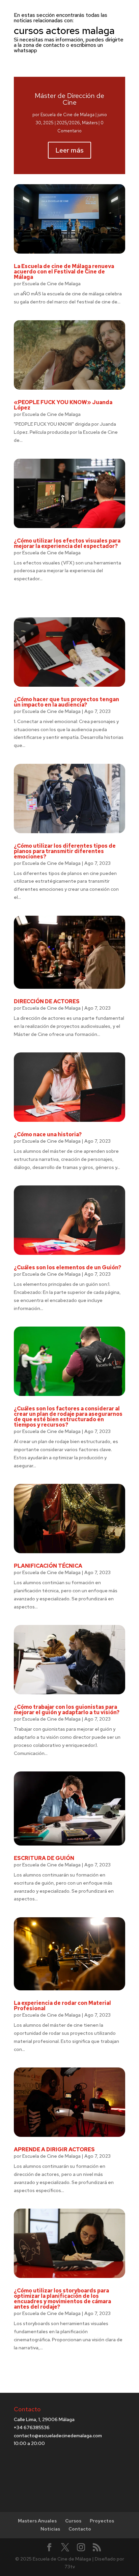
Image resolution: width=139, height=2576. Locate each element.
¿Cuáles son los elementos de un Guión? (67, 1267)
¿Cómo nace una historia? (48, 1134)
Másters (90, 123)
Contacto (80, 2529)
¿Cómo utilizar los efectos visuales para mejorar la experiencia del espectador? (67, 543)
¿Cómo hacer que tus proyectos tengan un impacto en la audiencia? (66, 702)
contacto (54, 45)
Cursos (73, 2521)
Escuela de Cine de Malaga (67, 115)
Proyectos (102, 2521)
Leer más (69, 150)
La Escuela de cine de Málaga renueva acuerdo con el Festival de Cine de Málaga (64, 272)
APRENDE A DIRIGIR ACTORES (54, 2149)
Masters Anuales (37, 2521)
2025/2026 (68, 123)
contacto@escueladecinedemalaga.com (58, 2436)
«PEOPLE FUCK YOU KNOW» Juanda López (63, 405)
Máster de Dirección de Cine (69, 99)
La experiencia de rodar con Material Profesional (62, 2006)
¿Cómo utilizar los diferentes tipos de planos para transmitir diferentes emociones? (65, 851)
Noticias (50, 2529)
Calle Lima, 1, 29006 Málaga (44, 2419)
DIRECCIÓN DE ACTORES (47, 1001)
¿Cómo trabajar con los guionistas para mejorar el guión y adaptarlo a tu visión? (67, 1710)
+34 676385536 (32, 2427)
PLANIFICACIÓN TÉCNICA (48, 1566)
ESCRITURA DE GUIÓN (44, 1858)
